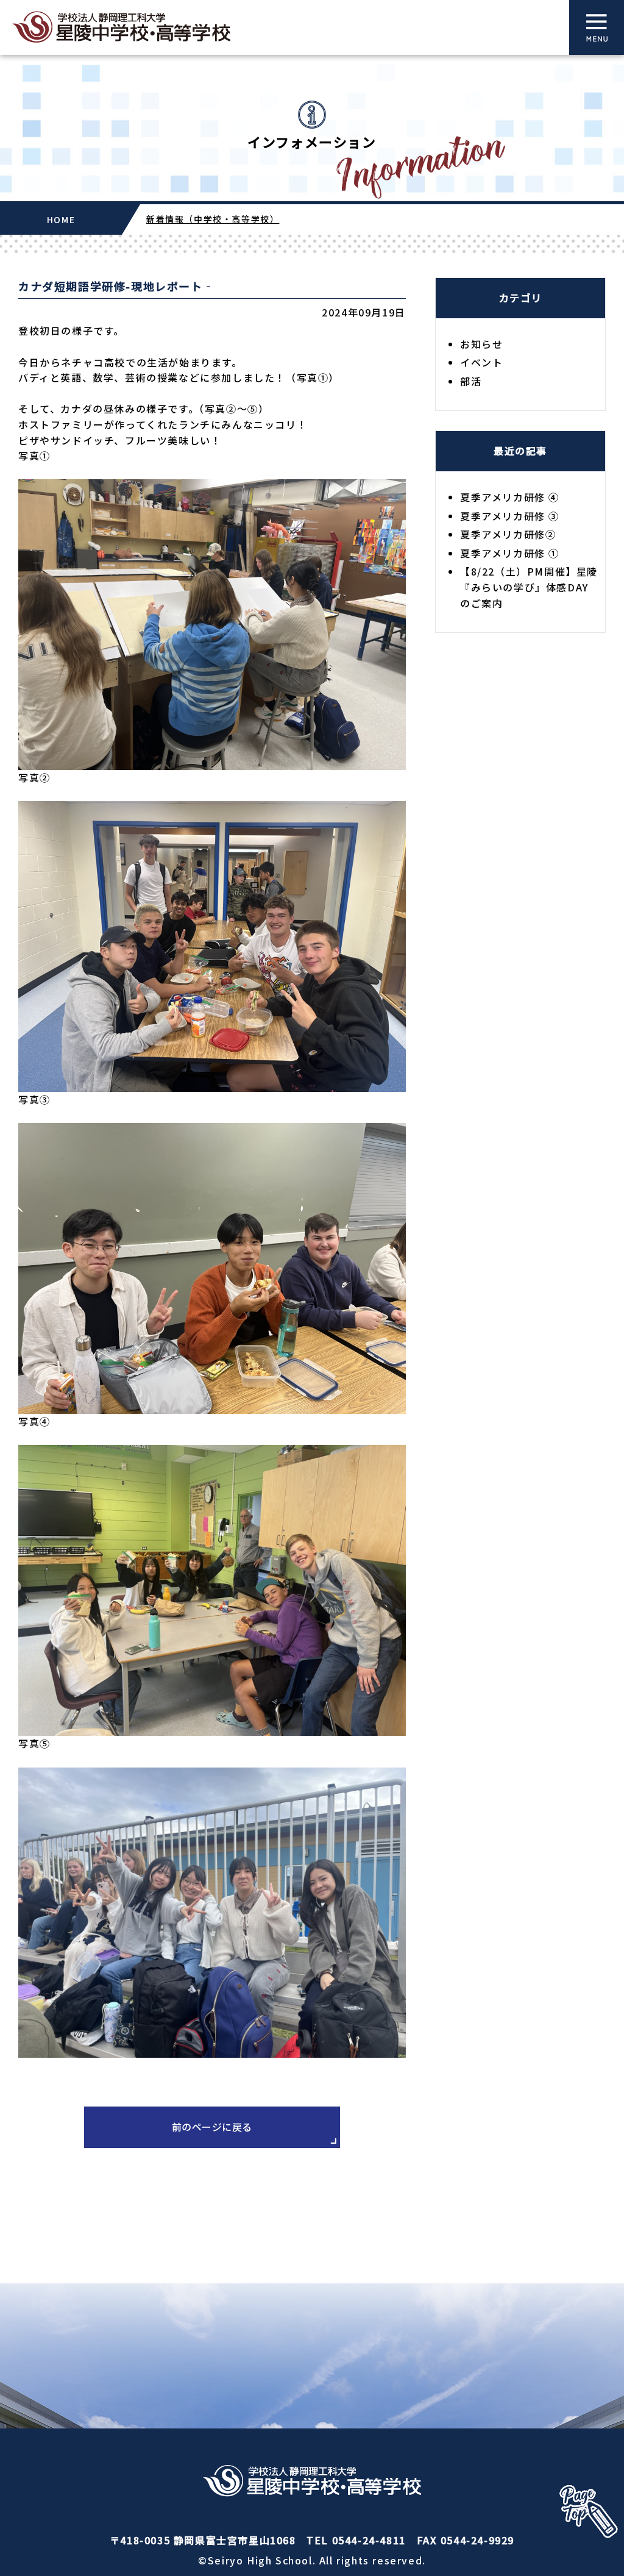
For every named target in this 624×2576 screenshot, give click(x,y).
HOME (61, 219)
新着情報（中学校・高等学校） (213, 219)
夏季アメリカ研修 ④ (510, 497)
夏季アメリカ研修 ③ (510, 516)
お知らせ (481, 344)
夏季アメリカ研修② (508, 534)
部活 (471, 381)
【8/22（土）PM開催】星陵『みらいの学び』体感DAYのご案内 (529, 587)
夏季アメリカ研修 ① (510, 553)
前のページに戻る (212, 2127)
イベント (481, 362)
